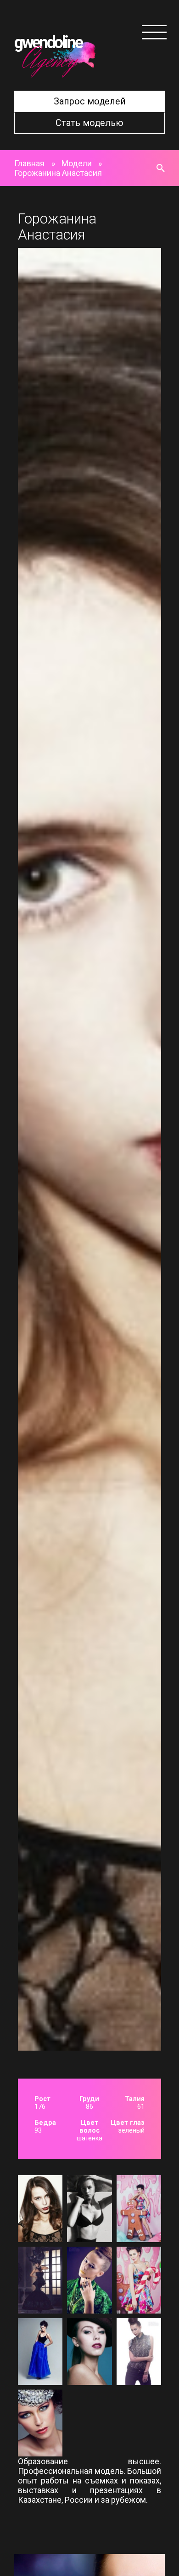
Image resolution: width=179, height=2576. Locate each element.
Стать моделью (89, 123)
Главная (29, 163)
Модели (77, 163)
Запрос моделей (90, 101)
